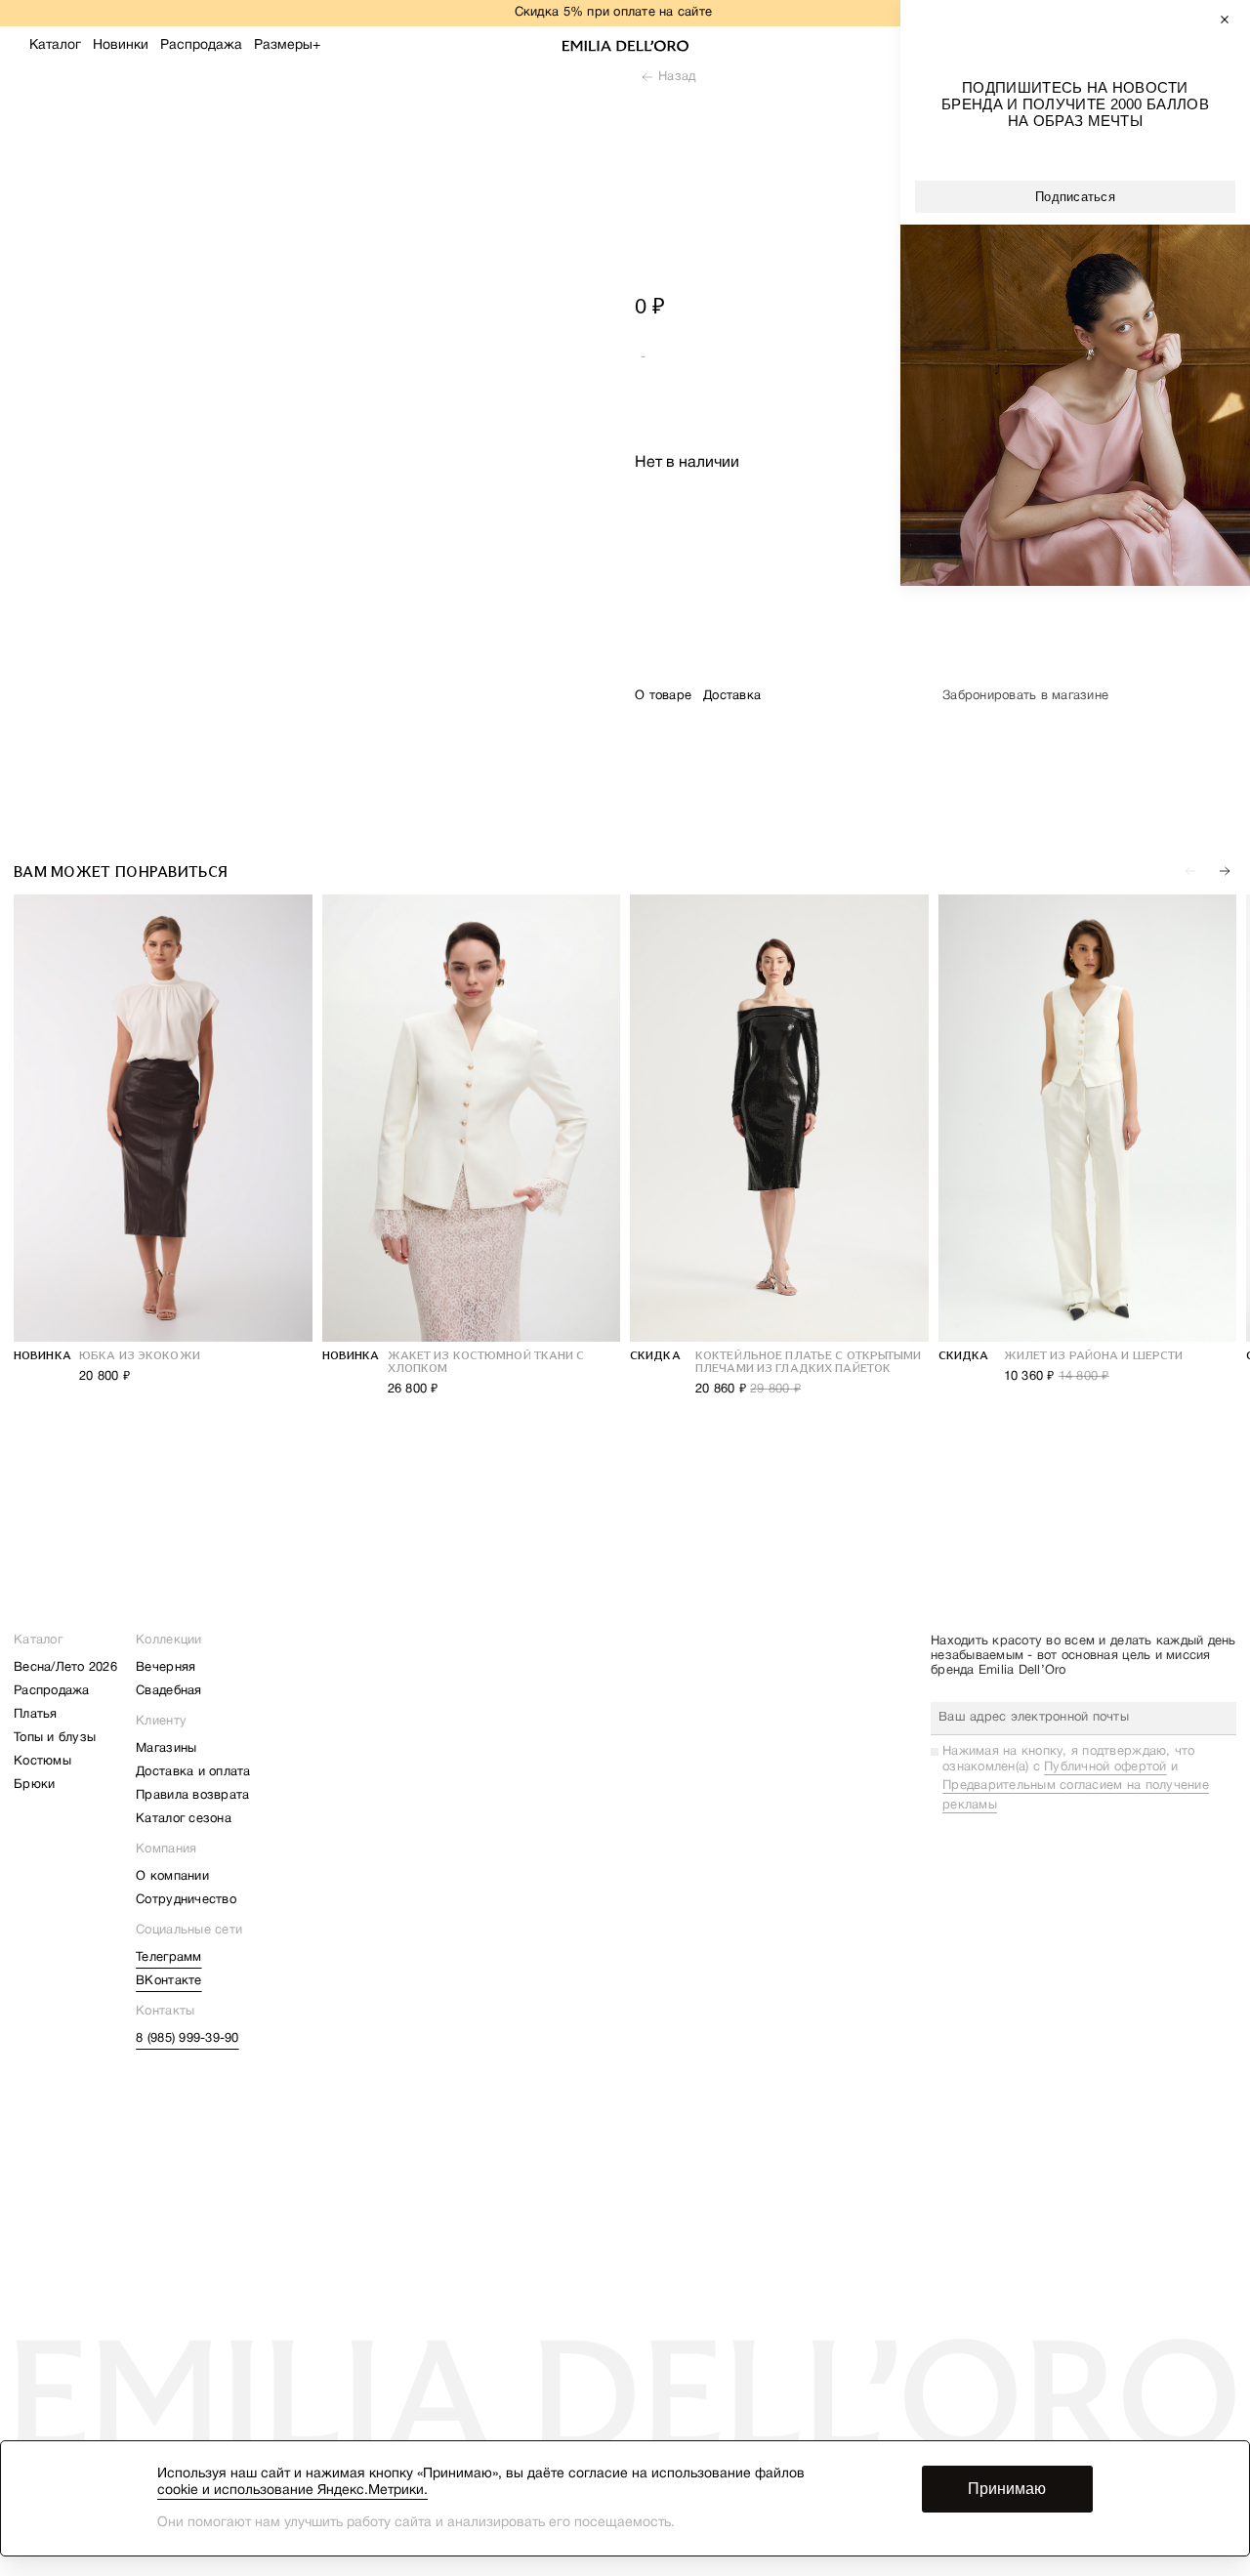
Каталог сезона (184, 1819)
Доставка (732, 696)
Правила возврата (192, 1796)
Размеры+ (287, 45)
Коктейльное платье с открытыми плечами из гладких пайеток (809, 1362)
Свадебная (168, 1691)
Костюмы (42, 1762)
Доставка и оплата (193, 1772)
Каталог (55, 45)
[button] (1225, 871)
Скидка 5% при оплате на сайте (614, 13)
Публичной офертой (1105, 1767)
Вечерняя (166, 1668)
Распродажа (201, 45)
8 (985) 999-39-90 (187, 2039)
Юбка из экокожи (140, 1355)
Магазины (166, 1749)
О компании (172, 1877)
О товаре (663, 696)
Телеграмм (168, 1958)
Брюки (34, 1785)
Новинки (121, 45)
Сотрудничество (186, 1900)
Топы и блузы (55, 1738)
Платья (36, 1715)
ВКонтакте (168, 1981)
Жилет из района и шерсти (1094, 1355)
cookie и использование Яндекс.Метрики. (292, 2491)
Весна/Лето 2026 (65, 1668)
